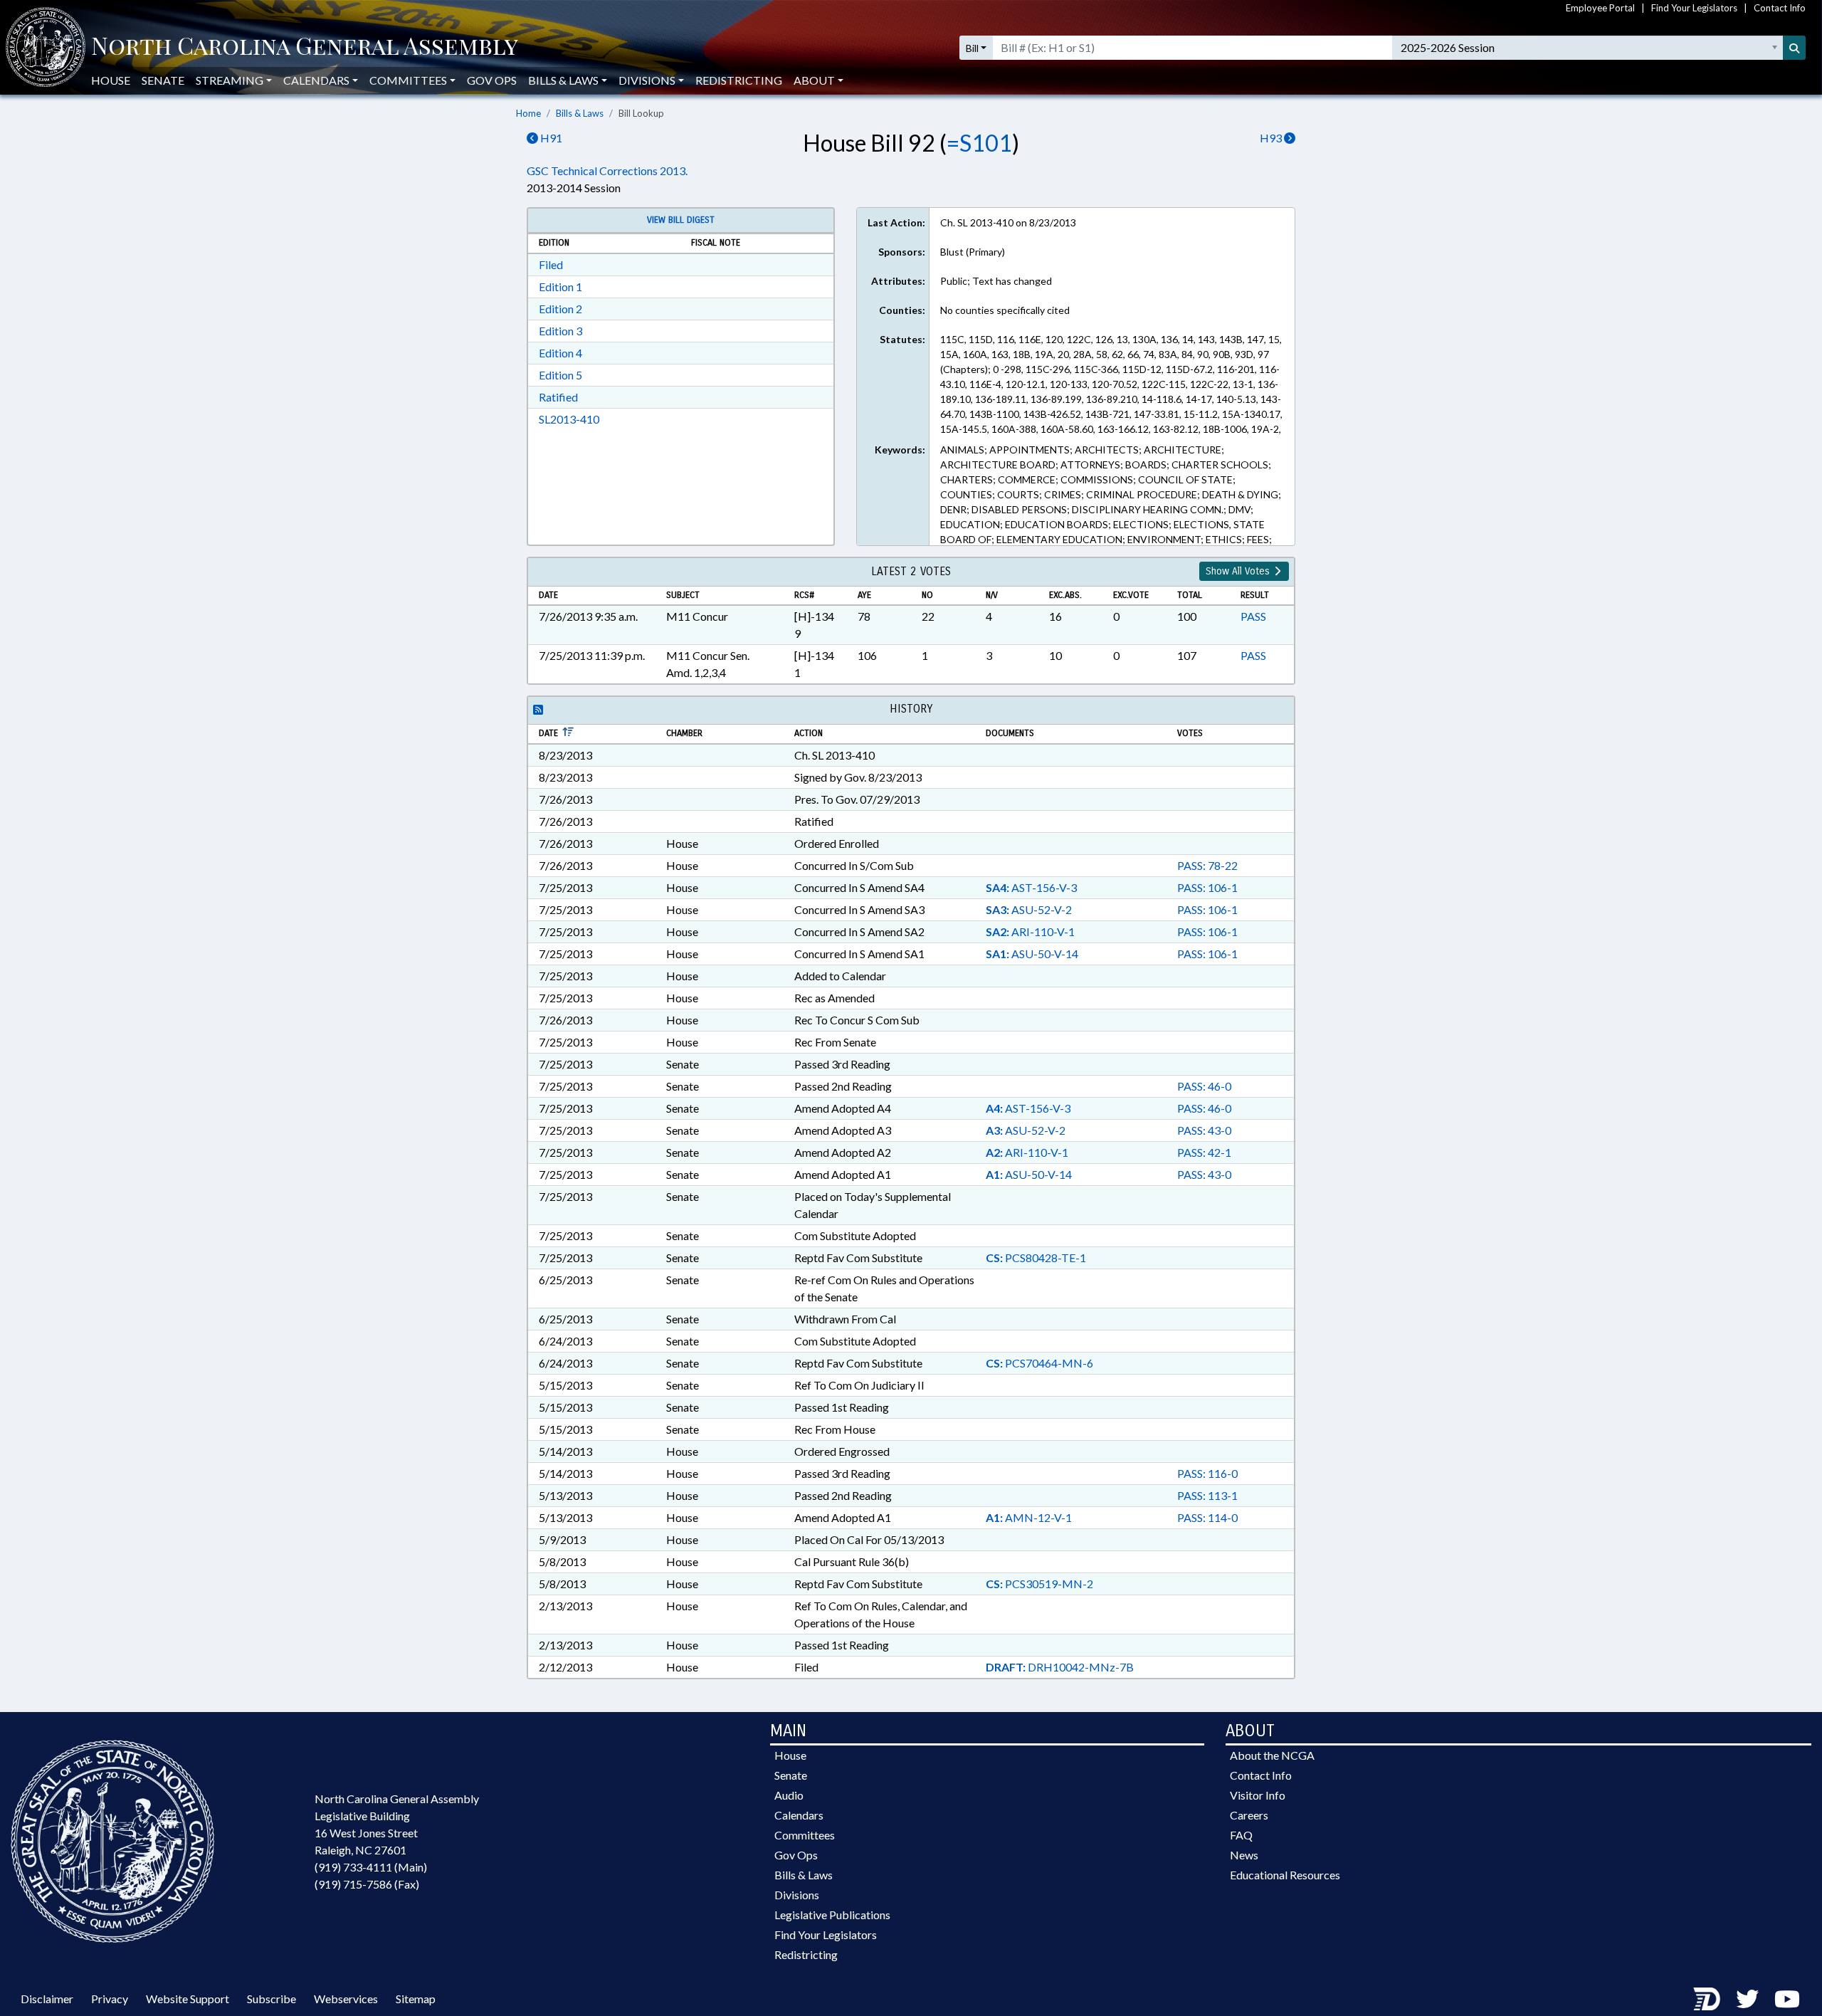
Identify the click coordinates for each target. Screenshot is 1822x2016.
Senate (163, 80)
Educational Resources (1285, 1875)
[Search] (1794, 48)
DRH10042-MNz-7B (1060, 1667)
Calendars (799, 1815)
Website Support (188, 1999)
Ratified (558, 397)
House (111, 80)
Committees (805, 1835)
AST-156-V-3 (1031, 887)
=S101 (979, 143)
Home (528, 113)
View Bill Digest (681, 220)
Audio (789, 1795)
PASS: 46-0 (1204, 1086)
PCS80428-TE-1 (1036, 1258)
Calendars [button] (316, 80)
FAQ (1241, 1835)
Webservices (346, 1999)
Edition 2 (560, 309)
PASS (1253, 616)
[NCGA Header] (305, 48)
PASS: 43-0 (1204, 1130)
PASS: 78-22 (1207, 865)
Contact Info (1780, 8)
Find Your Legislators (1694, 8)
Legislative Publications (832, 1915)
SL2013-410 (569, 419)
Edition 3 (560, 331)
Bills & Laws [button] (563, 80)
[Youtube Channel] (1787, 1999)
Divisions (797, 1895)
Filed (551, 264)
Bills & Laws (580, 113)
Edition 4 (560, 353)
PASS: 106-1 (1207, 887)
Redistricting (739, 80)
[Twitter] (1747, 1999)
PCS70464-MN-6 (1039, 1363)
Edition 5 (560, 375)
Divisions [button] (647, 80)
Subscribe (272, 1999)
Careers (1249, 1815)
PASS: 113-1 (1207, 1495)
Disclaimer (47, 1999)
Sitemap (416, 1999)
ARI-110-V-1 (1030, 931)
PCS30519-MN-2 (1039, 1584)
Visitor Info (1258, 1795)
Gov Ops (492, 80)
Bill (972, 48)
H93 (1272, 138)
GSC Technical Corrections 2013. (607, 170)
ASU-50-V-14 (1032, 954)
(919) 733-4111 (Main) (371, 1867)
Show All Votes (1239, 571)
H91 (550, 138)
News (1244, 1855)
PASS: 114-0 (1207, 1517)
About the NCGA (1272, 1755)
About (814, 80)
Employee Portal (1600, 8)
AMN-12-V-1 (1029, 1517)
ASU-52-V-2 (1029, 909)
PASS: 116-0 (1207, 1473)
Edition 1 (560, 287)
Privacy (110, 1999)
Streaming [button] (230, 80)
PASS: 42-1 (1204, 1152)
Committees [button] (408, 80)
